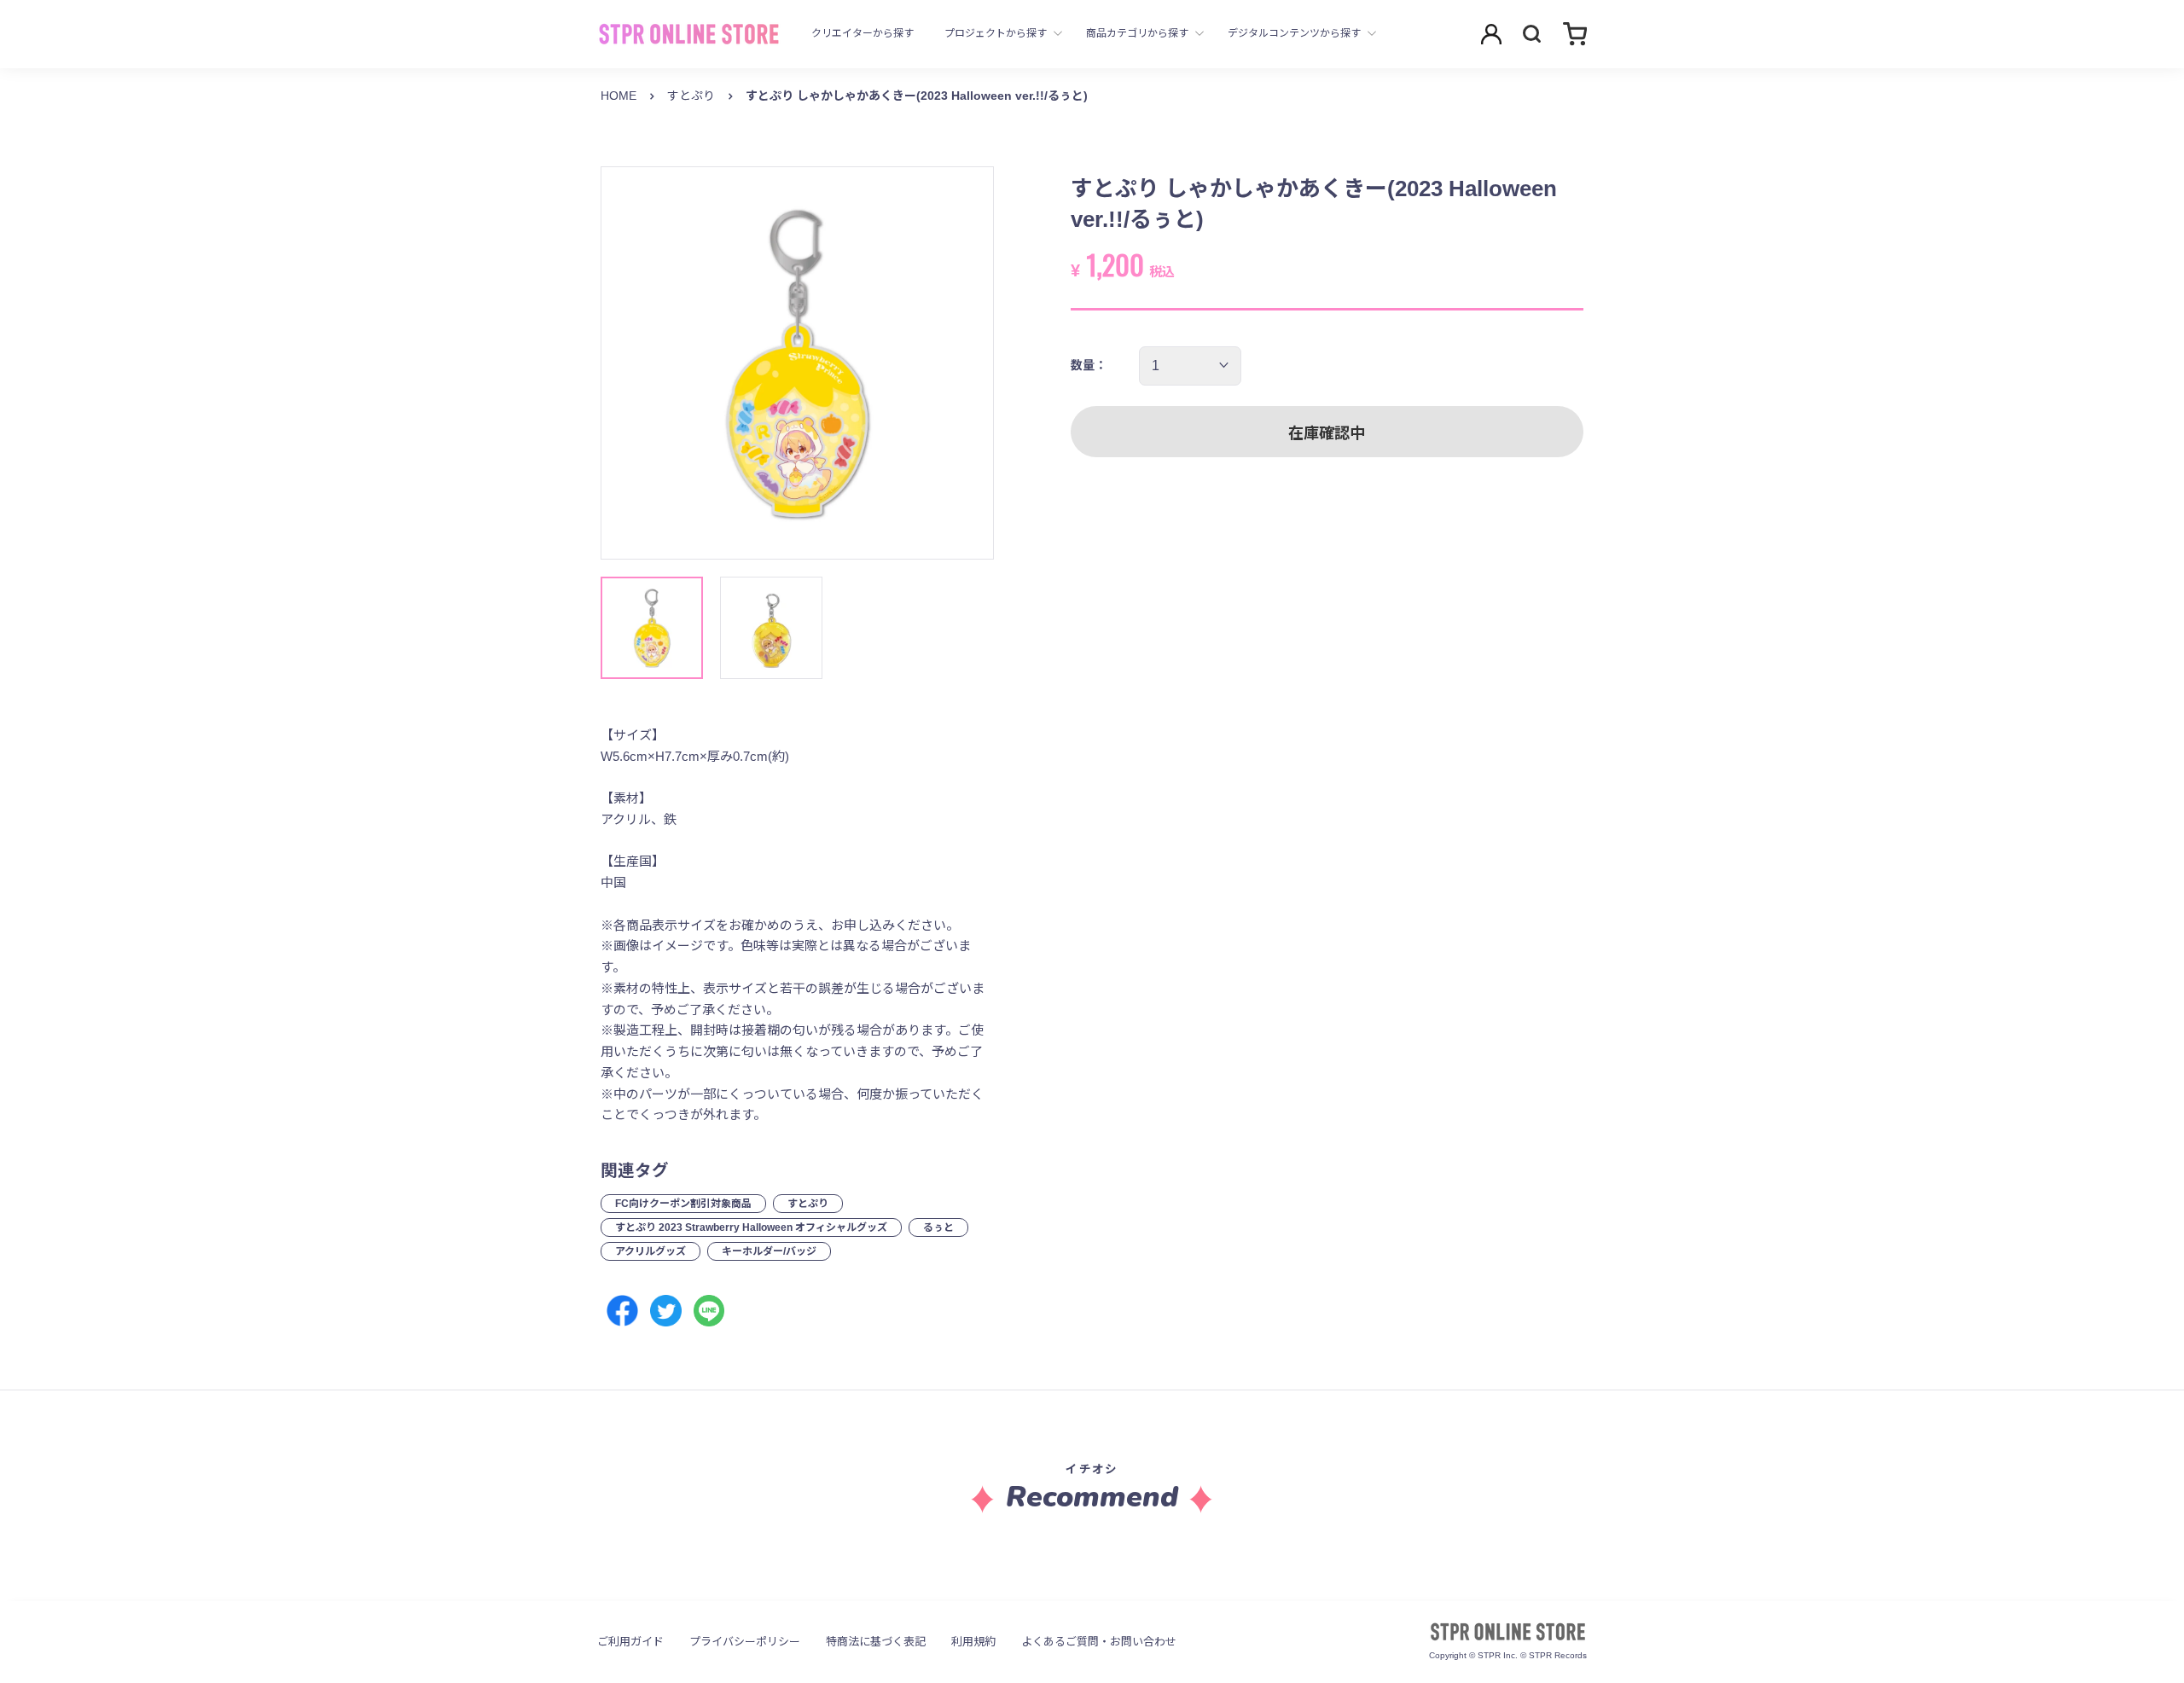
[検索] (1532, 34)
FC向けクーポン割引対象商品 (683, 1204)
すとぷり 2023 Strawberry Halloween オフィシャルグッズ (751, 1227)
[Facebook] (622, 1311)
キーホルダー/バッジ (769, 1251)
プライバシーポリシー (745, 1642)
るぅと (938, 1227)
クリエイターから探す (863, 33)
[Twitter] (666, 1311)
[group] (797, 363)
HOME (619, 96)
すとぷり (691, 96)
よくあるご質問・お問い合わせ (1099, 1642)
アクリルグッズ (651, 1251)
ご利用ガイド (630, 1642)
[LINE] (709, 1311)
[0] (1575, 34)
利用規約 (973, 1642)
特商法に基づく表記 (876, 1642)
